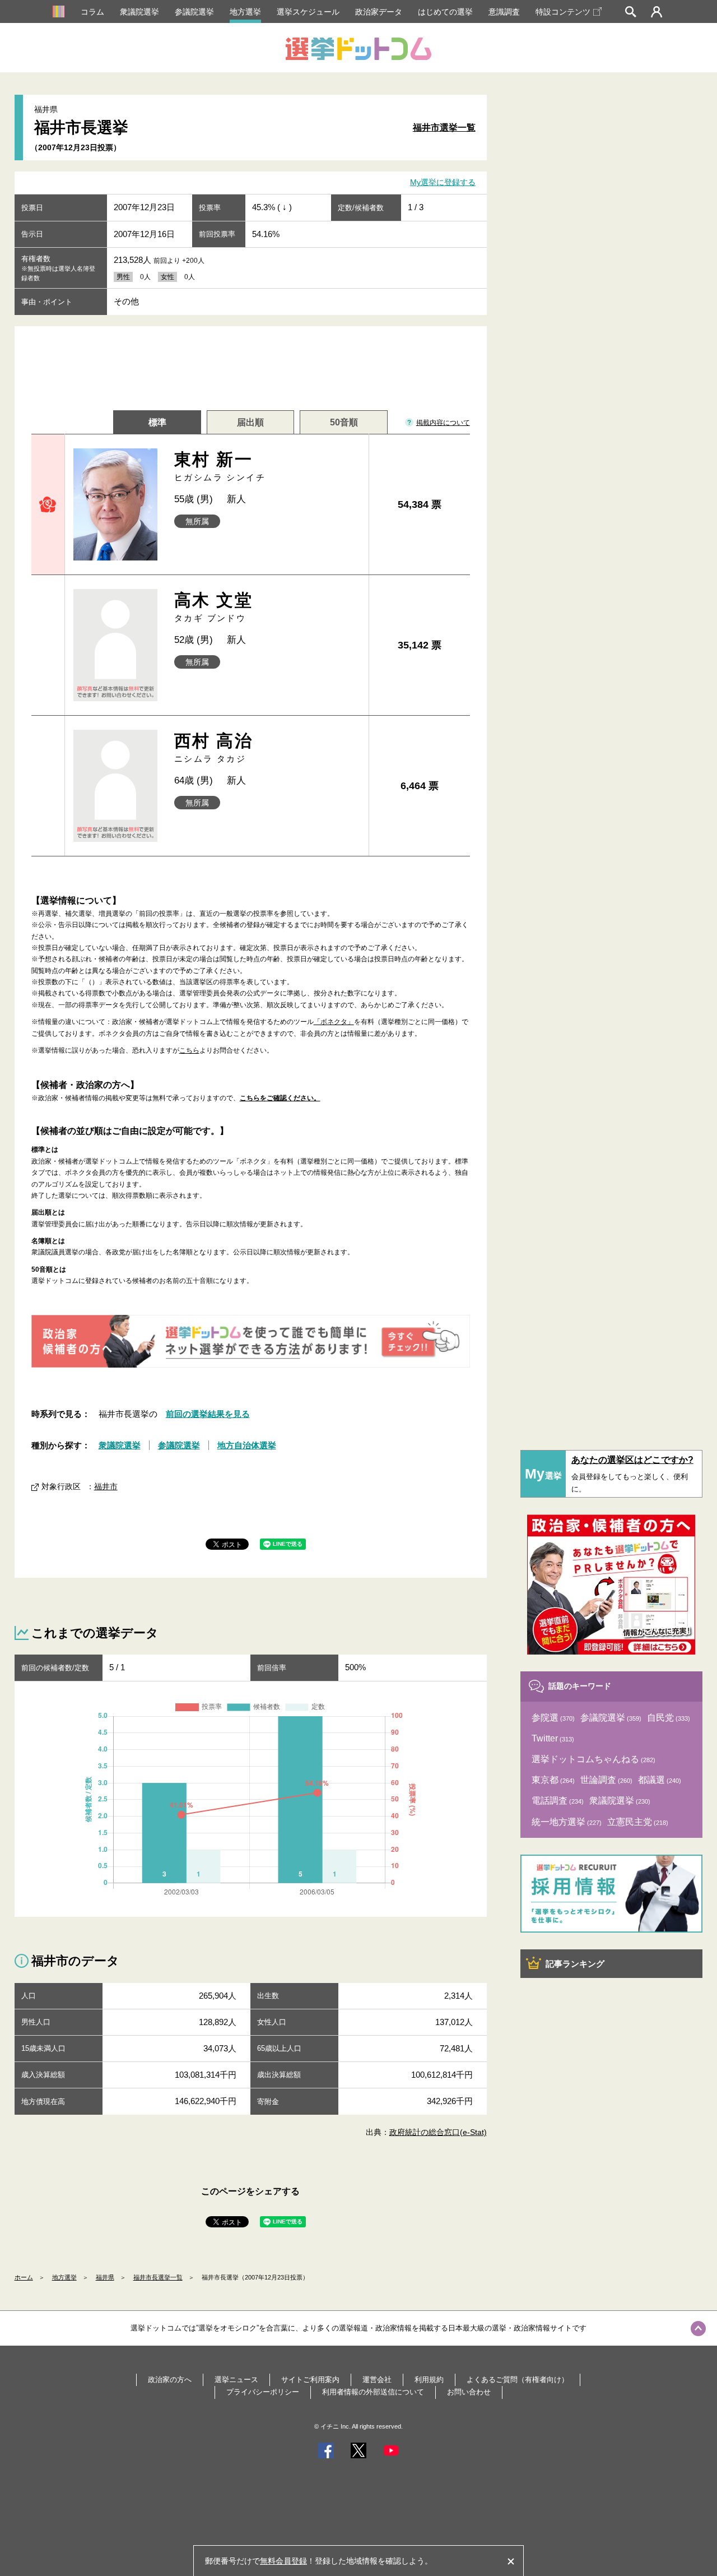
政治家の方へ (170, 2380)
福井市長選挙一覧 (158, 2277)
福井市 (106, 1486)
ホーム (24, 2277)
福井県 (105, 2277)
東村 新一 (220, 466)
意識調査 (504, 12)
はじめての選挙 (445, 12)
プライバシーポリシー (263, 2392)
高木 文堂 (213, 607)
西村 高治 (213, 747)
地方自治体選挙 (247, 1445)
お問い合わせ (469, 2392)
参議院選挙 (194, 12)
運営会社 (377, 2380)
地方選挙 (245, 12)
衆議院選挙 (139, 12)
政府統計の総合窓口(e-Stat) (438, 2132)
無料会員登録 (283, 2561)
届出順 (250, 422)
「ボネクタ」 (334, 1022)
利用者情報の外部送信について (373, 2392)
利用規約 (429, 2380)
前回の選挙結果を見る (208, 1414)
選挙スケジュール (308, 12)
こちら (189, 1050)
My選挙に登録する (443, 183)
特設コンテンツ (563, 12)
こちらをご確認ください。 (280, 1098)
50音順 (344, 422)
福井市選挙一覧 (444, 128)
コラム (92, 12)
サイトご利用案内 (310, 2380)
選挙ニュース (236, 2380)
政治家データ (379, 12)
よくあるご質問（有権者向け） (518, 2380)
